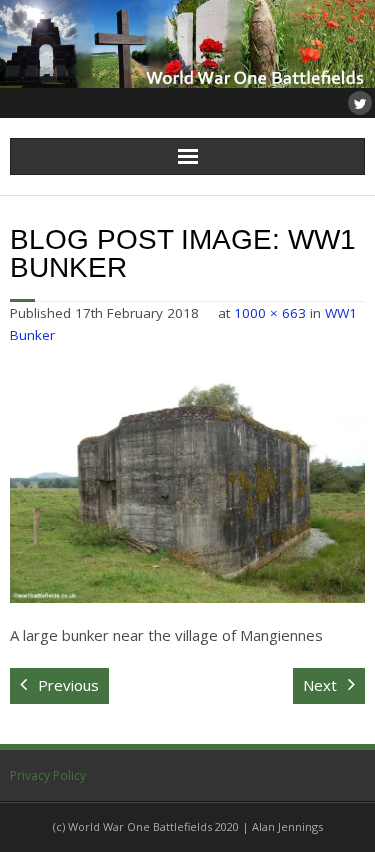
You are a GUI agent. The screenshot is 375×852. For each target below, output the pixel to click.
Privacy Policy (48, 775)
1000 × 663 (270, 313)
